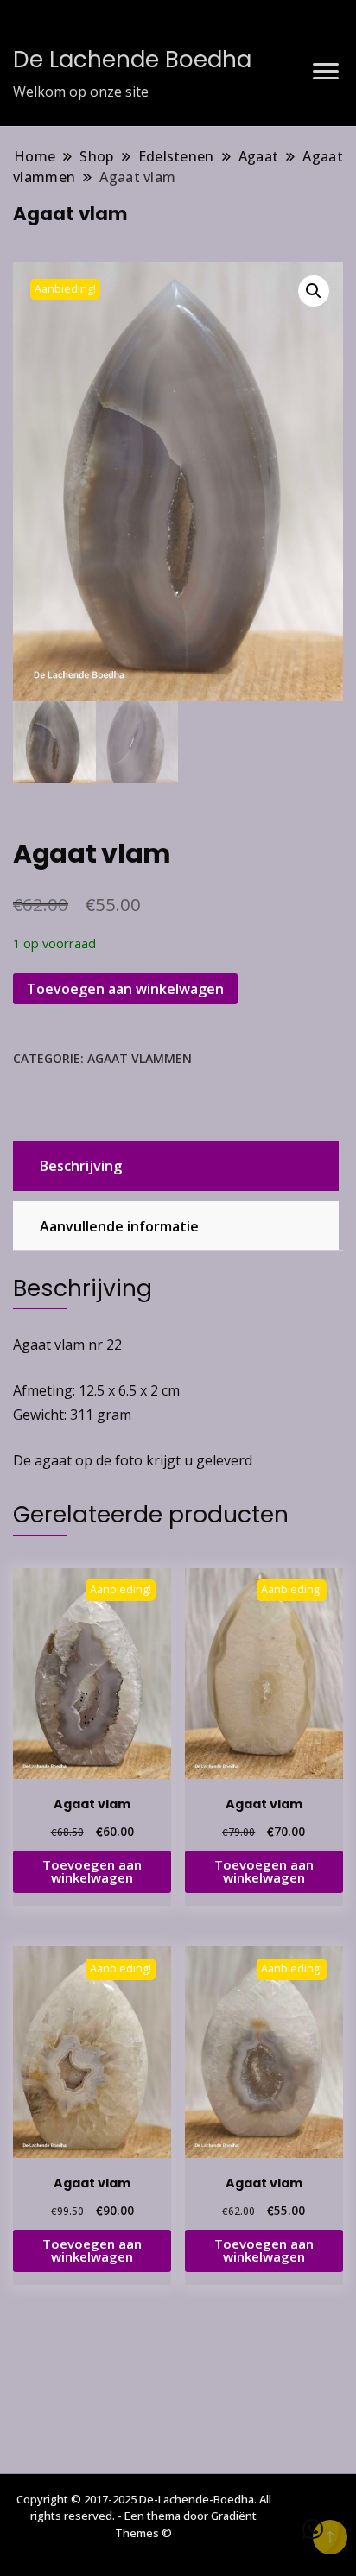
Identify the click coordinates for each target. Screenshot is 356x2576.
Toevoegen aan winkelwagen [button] (92, 1871)
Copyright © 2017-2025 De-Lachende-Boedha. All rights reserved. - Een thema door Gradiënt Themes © (144, 2516)
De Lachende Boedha (132, 60)
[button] (314, 291)
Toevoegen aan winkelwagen (125, 989)
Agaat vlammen (140, 1058)
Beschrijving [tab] (81, 1166)
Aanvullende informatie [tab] (119, 1226)
